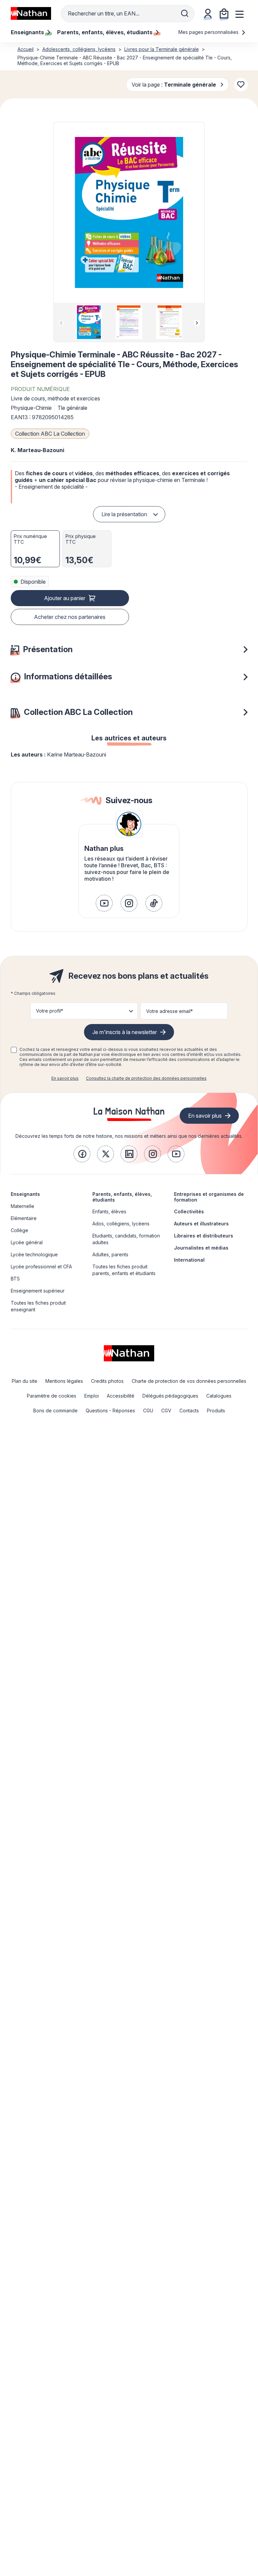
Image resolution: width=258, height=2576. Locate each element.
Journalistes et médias (201, 1248)
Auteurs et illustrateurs (201, 1224)
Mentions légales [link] (64, 1381)
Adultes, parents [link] (110, 1254)
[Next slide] (197, 323)
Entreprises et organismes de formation (209, 1197)
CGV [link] (166, 1411)
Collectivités (189, 1211)
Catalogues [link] (219, 1396)
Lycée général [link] (27, 1242)
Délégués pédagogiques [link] (170, 1396)
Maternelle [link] (23, 1206)
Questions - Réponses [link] (110, 1411)
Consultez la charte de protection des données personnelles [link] (146, 1078)
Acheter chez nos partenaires (70, 617)
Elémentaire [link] (24, 1218)
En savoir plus (65, 1078)
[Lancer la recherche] (185, 13)
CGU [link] (148, 1411)
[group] (89, 322)
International (189, 1260)
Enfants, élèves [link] (109, 1211)
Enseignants (25, 1194)
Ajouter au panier (65, 598)
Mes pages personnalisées (209, 32)
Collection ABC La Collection (50, 434)
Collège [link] (19, 1230)
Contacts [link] (189, 1411)
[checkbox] (14, 1050)
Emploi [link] (92, 1396)
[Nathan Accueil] (31, 13)
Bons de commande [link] (55, 1411)
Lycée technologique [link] (34, 1254)
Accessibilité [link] (121, 1396)
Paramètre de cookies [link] (52, 1396)
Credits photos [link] (107, 1381)
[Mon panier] (224, 13)
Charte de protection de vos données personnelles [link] (189, 1381)
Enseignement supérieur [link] (38, 1291)
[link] (104, 903)
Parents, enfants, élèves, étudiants (122, 1197)
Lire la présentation (124, 514)
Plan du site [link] (25, 1381)
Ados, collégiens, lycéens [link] (121, 1224)
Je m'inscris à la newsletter (125, 1032)
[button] (129, 212)
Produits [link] (216, 1411)
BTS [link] (15, 1279)
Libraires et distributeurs (204, 1236)
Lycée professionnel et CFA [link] (41, 1267)
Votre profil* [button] (50, 1011)
